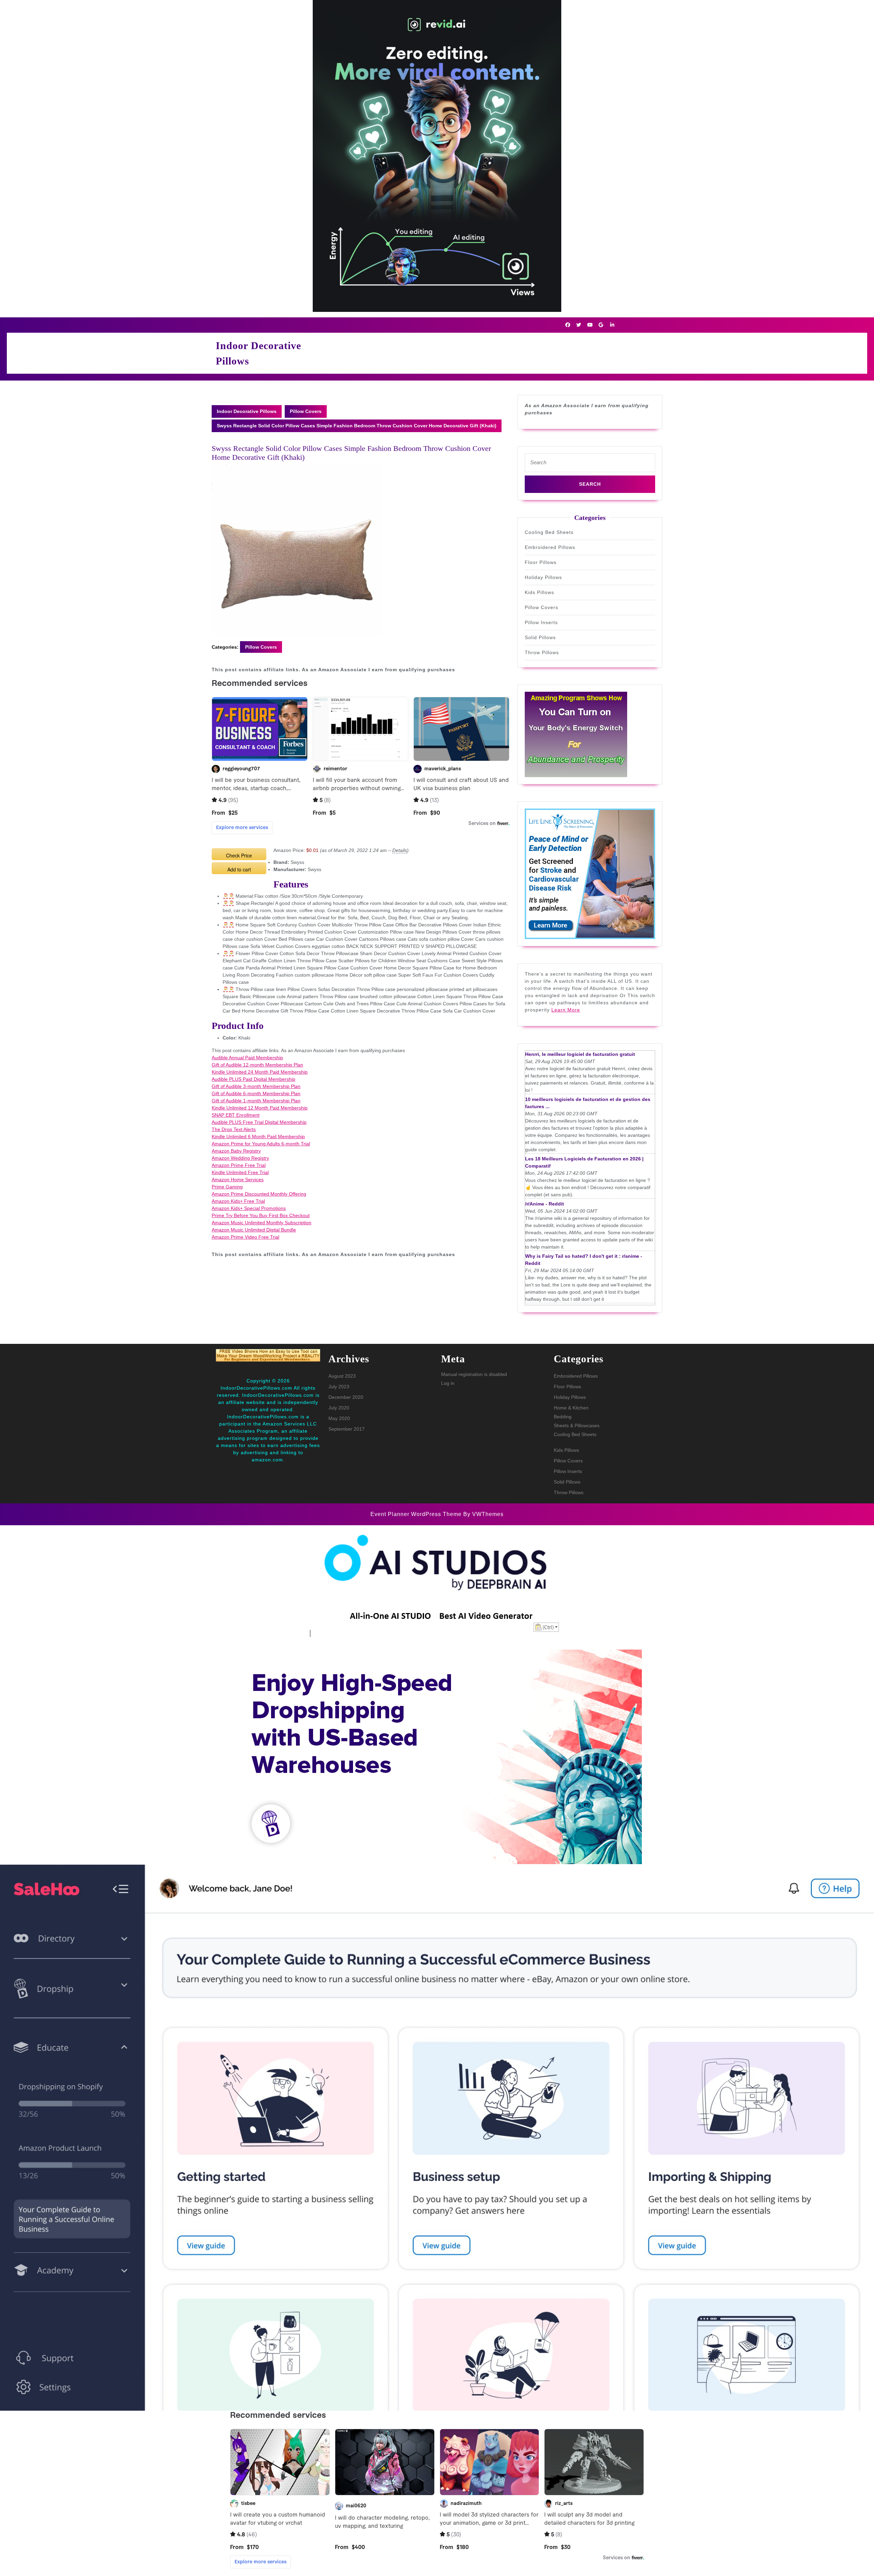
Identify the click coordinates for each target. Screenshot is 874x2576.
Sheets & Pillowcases (577, 1425)
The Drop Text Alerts (234, 1129)
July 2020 (339, 1408)
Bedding (563, 1417)
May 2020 (339, 1418)
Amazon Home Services (238, 1180)
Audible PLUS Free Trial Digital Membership (259, 1122)
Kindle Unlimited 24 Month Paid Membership (260, 1072)
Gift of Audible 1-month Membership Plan (256, 1101)
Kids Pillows (539, 592)
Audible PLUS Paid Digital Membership (253, 1079)
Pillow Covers (306, 411)
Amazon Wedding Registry (240, 1158)
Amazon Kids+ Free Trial (238, 1201)
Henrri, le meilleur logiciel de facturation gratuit (580, 1054)
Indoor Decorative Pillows (247, 411)
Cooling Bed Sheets (549, 532)
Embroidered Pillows (550, 547)
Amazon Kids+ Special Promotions (249, 1208)
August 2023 (342, 1376)
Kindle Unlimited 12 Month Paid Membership (260, 1108)
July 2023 (339, 1387)
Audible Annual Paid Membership (247, 1058)
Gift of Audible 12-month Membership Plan (257, 1065)
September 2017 (347, 1429)
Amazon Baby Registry (236, 1151)
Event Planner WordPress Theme (417, 1514)
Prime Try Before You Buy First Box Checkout (261, 1215)
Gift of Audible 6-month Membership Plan (256, 1093)
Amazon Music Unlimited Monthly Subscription (262, 1223)
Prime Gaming (227, 1187)
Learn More (566, 1010)
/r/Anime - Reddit (545, 1204)
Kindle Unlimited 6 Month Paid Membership (258, 1137)
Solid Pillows (540, 637)
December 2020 (346, 1397)
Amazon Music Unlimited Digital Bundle (254, 1230)
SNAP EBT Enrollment (236, 1115)
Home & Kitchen (571, 1408)
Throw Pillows (542, 652)
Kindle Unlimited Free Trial (240, 1172)
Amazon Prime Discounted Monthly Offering (259, 1194)
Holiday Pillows (543, 577)
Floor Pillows (541, 562)
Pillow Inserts (541, 622)
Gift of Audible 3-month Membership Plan (256, 1086)
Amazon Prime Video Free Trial (245, 1237)
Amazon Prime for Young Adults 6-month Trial (261, 1144)
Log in (448, 1383)
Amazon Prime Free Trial (239, 1165)
